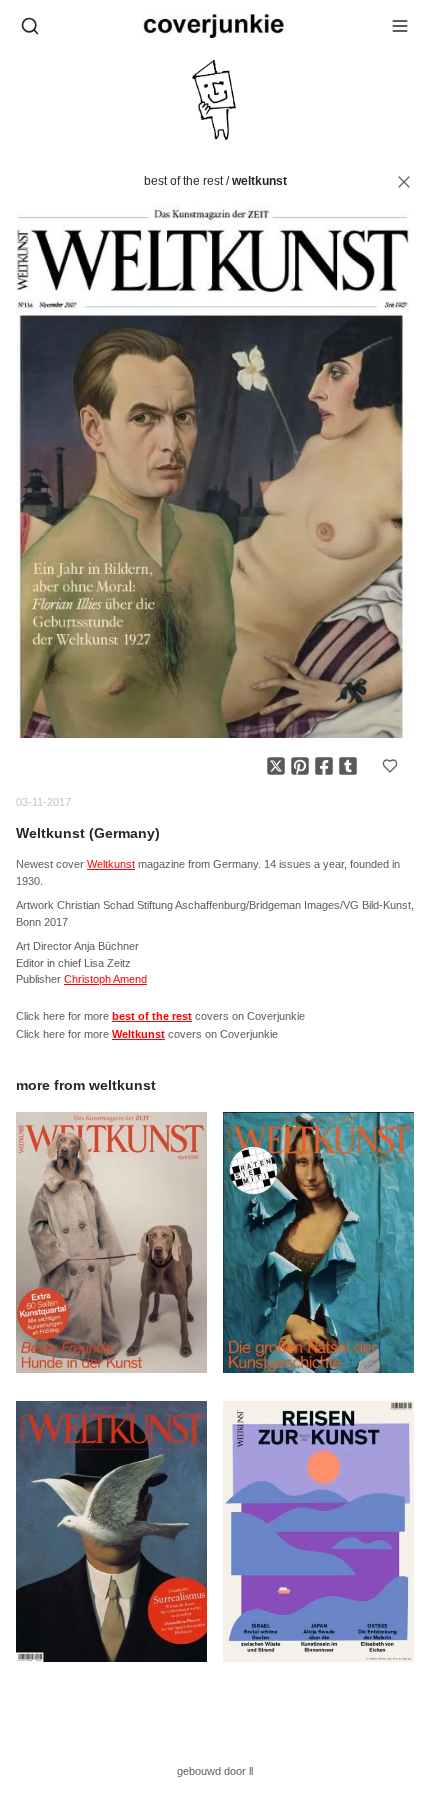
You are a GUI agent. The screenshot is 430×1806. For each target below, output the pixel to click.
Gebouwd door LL (215, 1771)
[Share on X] (276, 766)
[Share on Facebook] (324, 766)
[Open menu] (400, 26)
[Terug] (404, 182)
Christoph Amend (105, 979)
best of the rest (183, 181)
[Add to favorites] (390, 766)
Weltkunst (259, 181)
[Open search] (30, 26)
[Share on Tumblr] (348, 766)
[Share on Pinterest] (300, 766)
